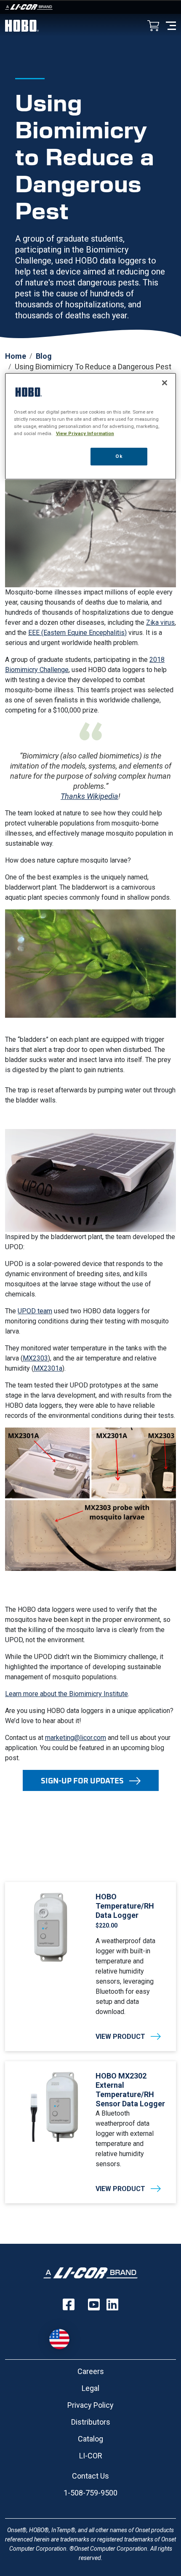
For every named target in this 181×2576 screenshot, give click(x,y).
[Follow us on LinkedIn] (112, 2304)
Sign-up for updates (82, 1780)
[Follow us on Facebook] (69, 2304)
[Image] (90, 7)
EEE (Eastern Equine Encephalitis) (77, 633)
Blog (44, 356)
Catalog (90, 2439)
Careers (91, 2371)
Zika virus (160, 622)
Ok (119, 456)
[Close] (165, 382)
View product (120, 2037)
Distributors (91, 2422)
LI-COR (91, 2456)
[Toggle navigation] (171, 25)
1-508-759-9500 (90, 2493)
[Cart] (153, 26)
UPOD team (35, 1311)
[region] (91, 426)
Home (16, 356)
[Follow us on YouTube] (94, 2304)
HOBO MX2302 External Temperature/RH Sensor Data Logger (130, 2090)
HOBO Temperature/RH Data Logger (125, 1906)
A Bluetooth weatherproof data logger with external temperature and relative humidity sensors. (125, 2139)
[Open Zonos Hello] (64, 2335)
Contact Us (90, 2476)
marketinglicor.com (76, 1738)
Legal (90, 2388)
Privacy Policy (90, 2405)
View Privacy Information (85, 433)
